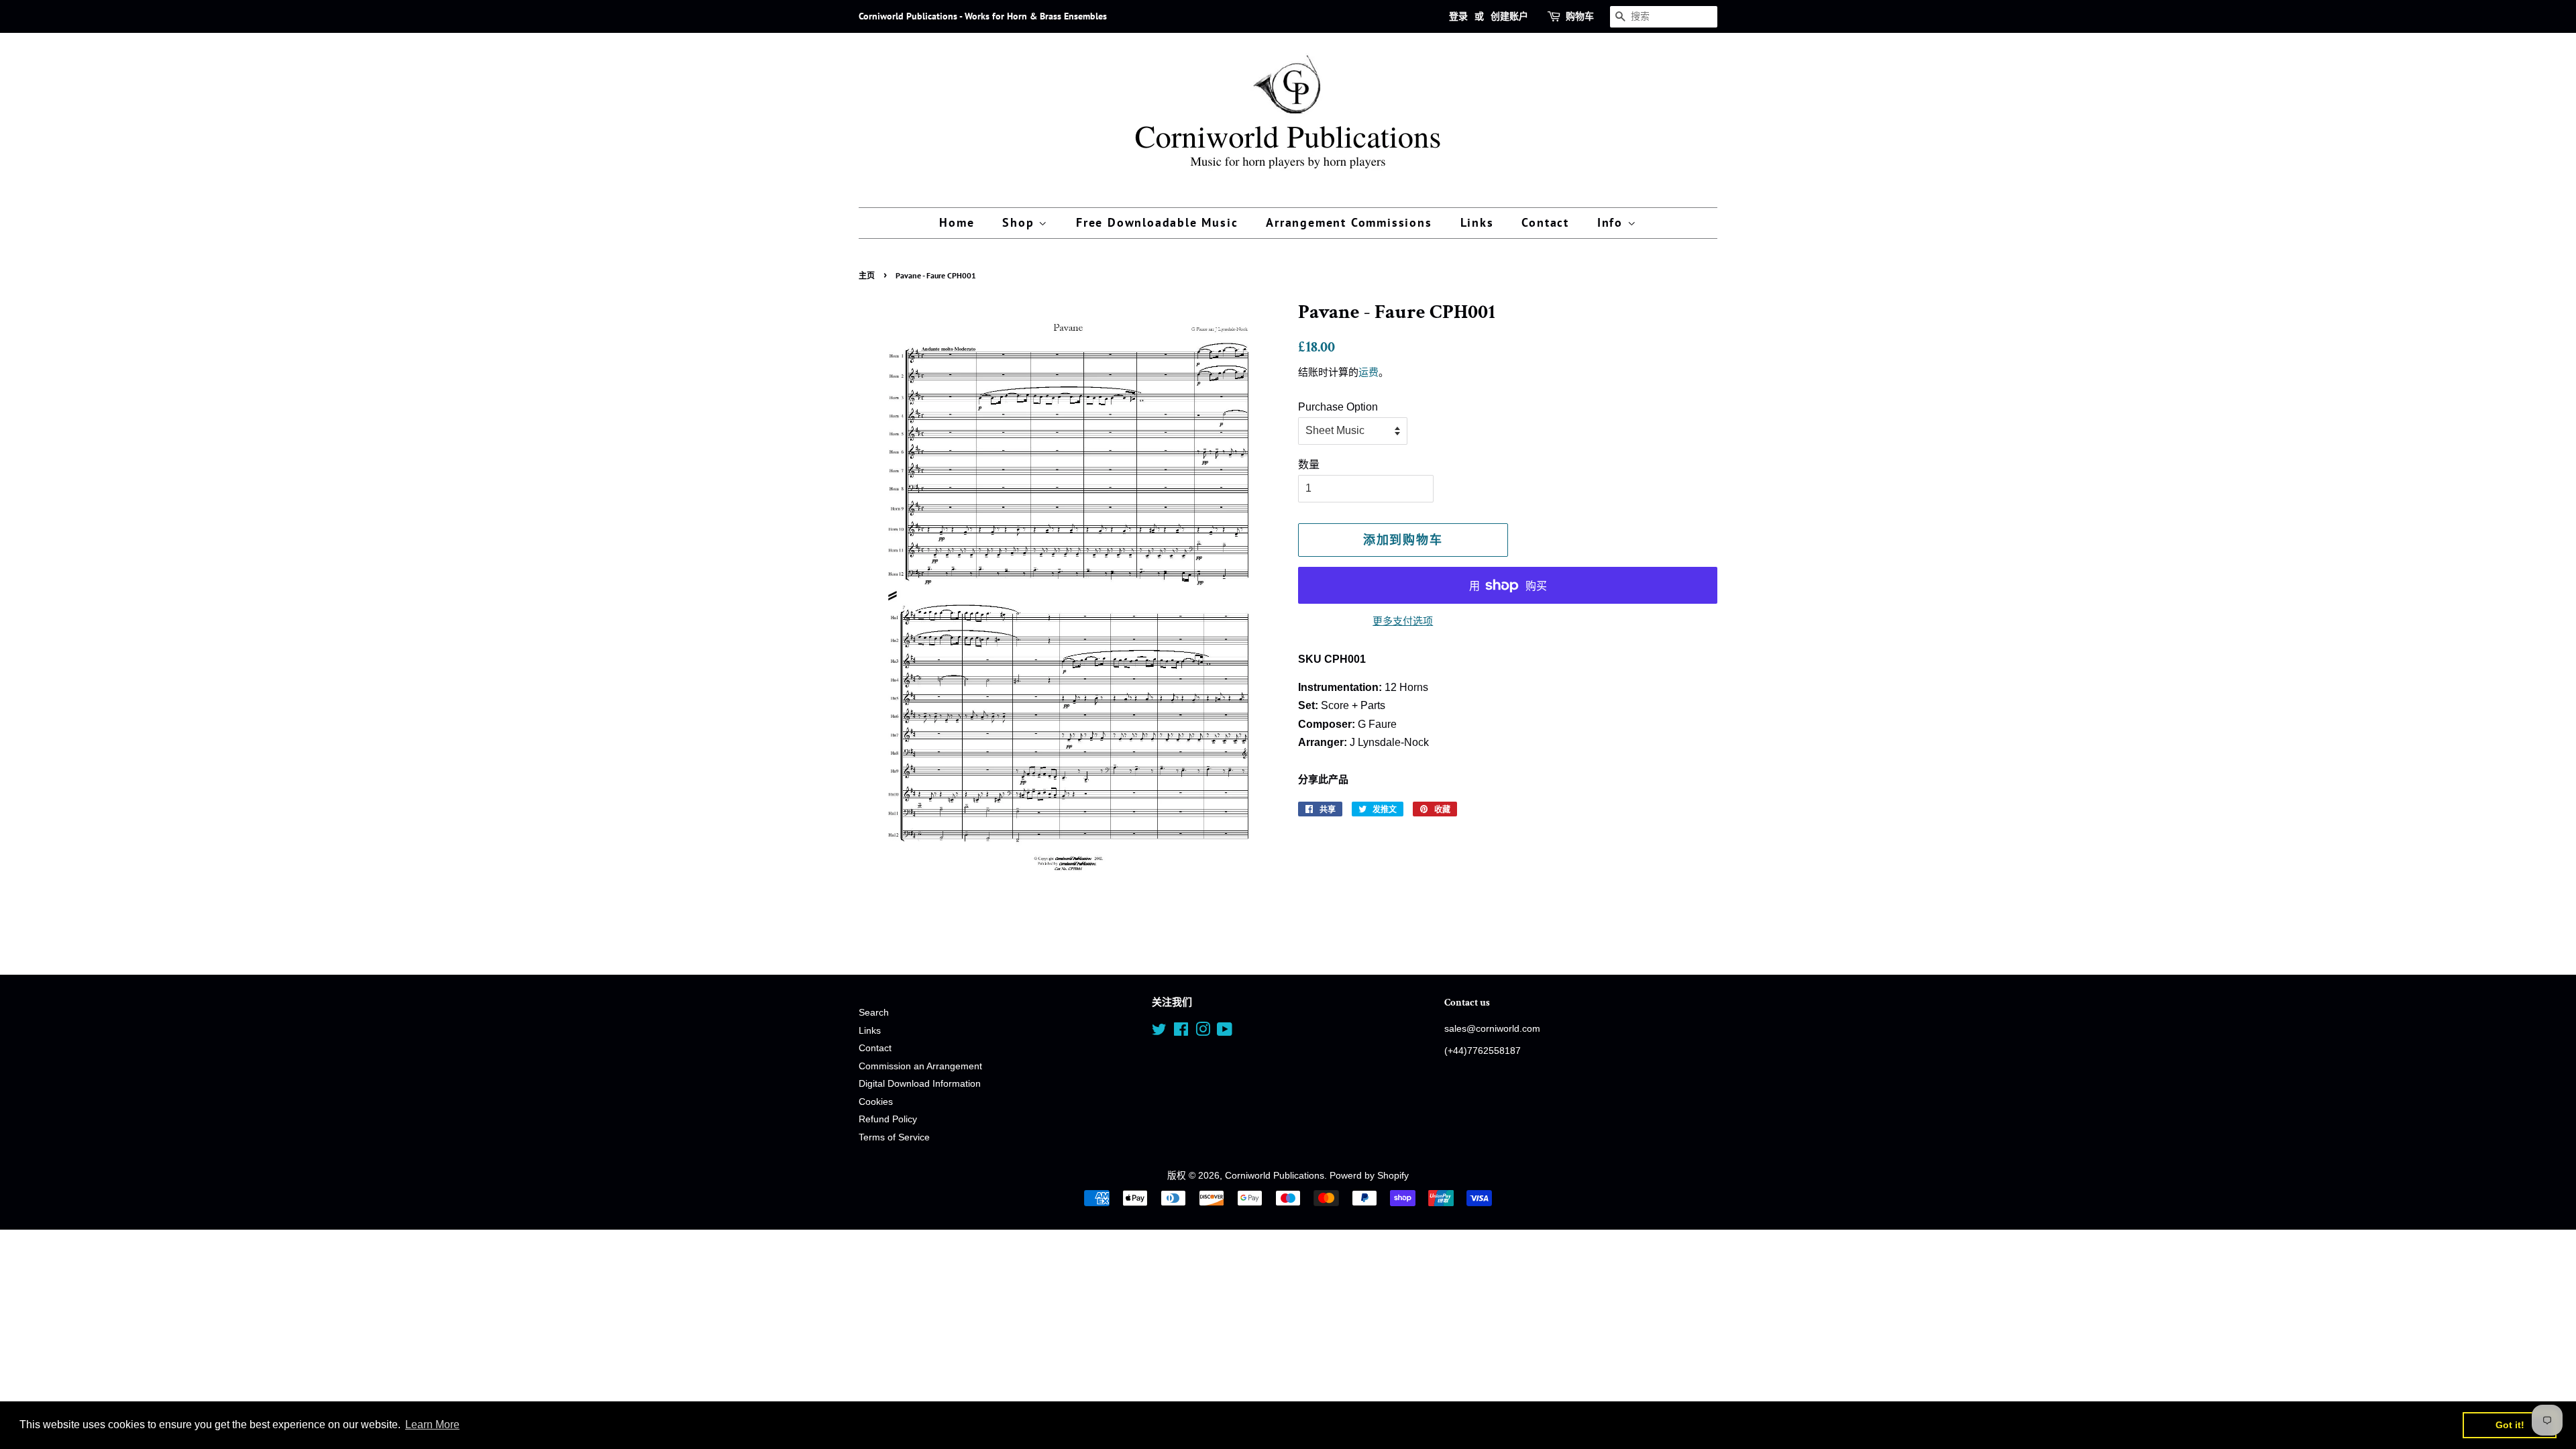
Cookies (876, 1102)
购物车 (1580, 16)
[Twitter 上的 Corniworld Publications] (1159, 1032)
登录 (1458, 16)
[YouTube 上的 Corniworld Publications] (1225, 1032)
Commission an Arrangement (920, 1066)
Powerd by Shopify (1369, 1176)
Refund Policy (888, 1119)
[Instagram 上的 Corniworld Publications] (1203, 1032)
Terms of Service (894, 1137)
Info (1612, 222)
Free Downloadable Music (1157, 222)
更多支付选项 (1403, 621)
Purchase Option (1338, 407)
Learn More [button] (432, 1425)
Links (1477, 222)
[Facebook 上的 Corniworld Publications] (1181, 1032)
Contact (1545, 222)
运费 (1368, 372)
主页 (867, 275)
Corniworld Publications (1275, 1176)
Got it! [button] (2510, 1425)
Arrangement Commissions (1349, 222)
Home (957, 222)
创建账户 (1509, 16)
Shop (1020, 222)
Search (874, 1013)
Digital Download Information (920, 1084)
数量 (1309, 465)
